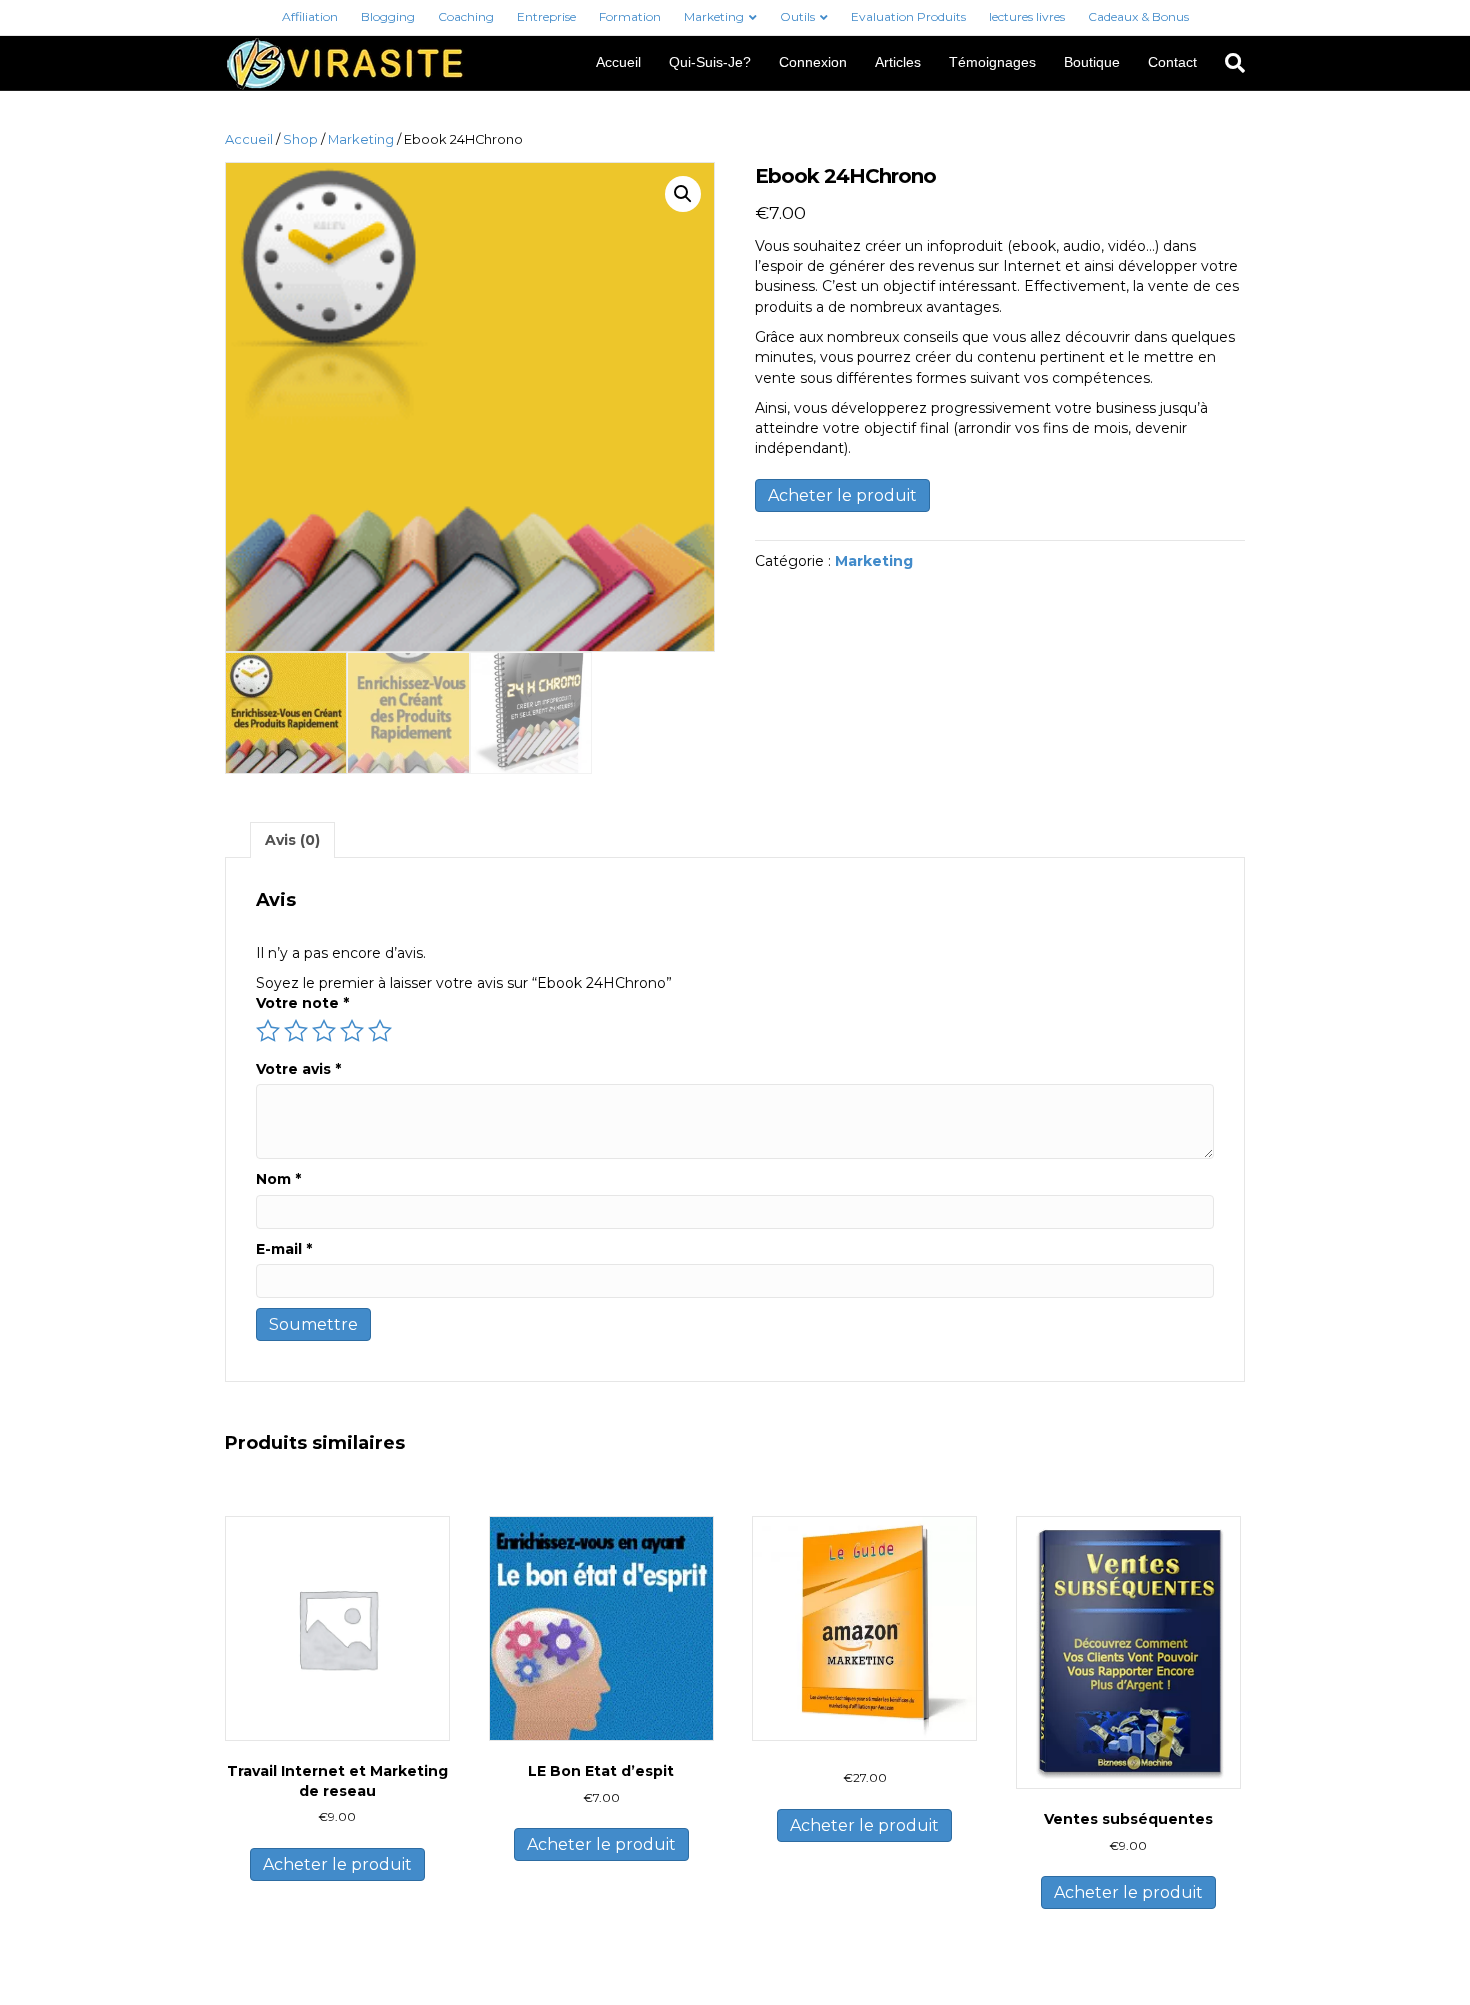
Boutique (1092, 62)
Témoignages (992, 62)
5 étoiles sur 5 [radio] (380, 1031)
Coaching (466, 16)
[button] (683, 194)
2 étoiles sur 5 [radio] (296, 1031)
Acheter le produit (842, 495)
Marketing (714, 16)
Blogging (388, 16)
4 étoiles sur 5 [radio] (352, 1031)
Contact (1172, 62)
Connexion (813, 62)
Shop (300, 139)
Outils (797, 16)
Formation (630, 16)
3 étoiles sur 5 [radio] (324, 1031)
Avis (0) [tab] (292, 840)
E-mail (284, 1249)
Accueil (618, 62)
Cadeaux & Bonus (1138, 16)
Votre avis (298, 1069)
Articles (898, 62)
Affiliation (310, 16)
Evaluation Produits (908, 16)
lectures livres (1027, 16)
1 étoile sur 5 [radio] (268, 1031)
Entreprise (546, 16)
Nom (278, 1179)
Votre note (302, 1003)
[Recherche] (1228, 63)
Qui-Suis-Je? (710, 62)
